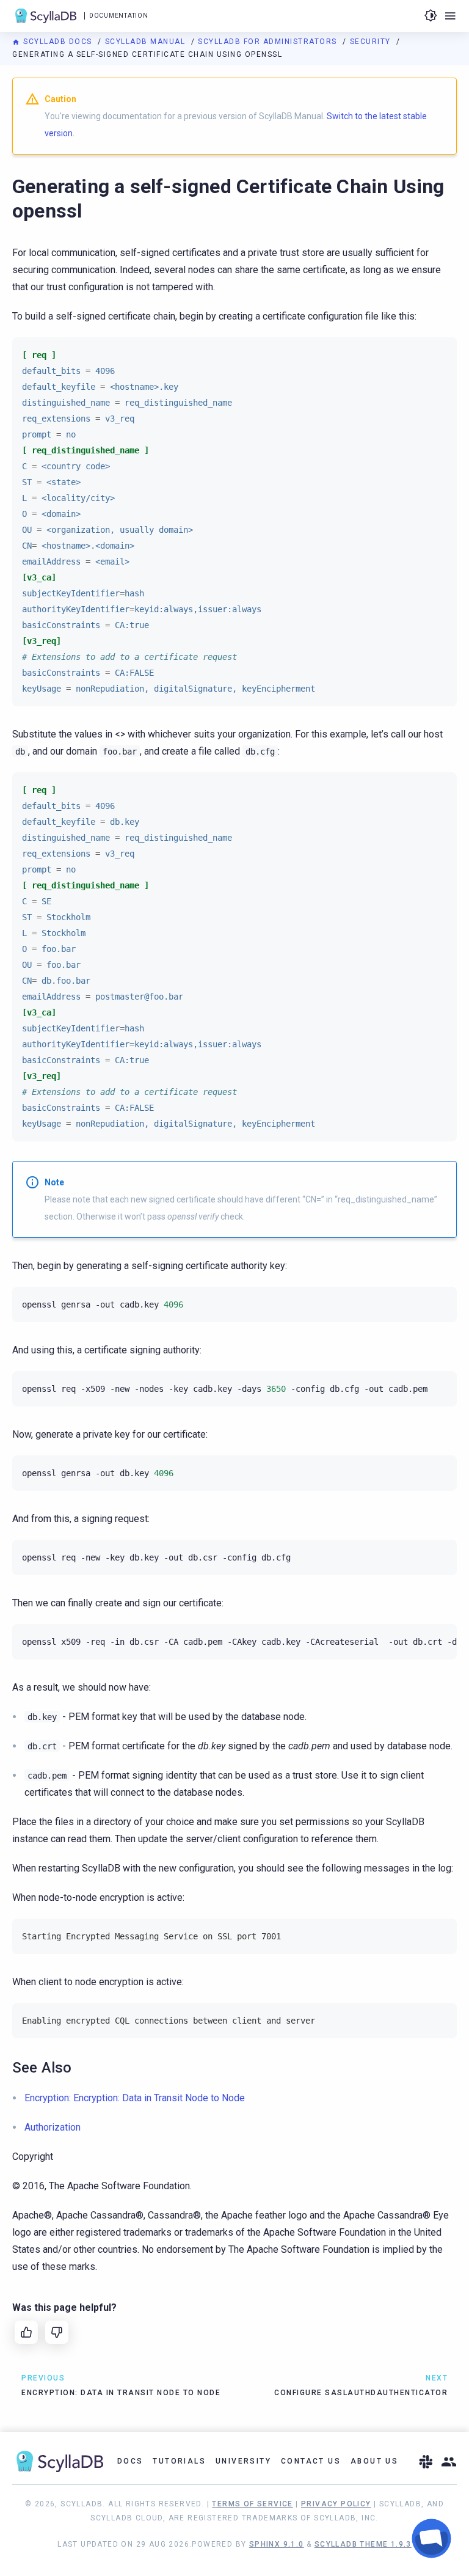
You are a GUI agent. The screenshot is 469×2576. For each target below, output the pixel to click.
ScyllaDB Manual (147, 42)
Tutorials (179, 2461)
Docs (130, 2461)
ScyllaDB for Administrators (269, 42)
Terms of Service (252, 2504)
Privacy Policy (336, 2504)
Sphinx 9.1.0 (277, 2544)
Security (372, 42)
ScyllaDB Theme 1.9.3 (363, 2544)
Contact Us (311, 2461)
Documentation (118, 16)
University (243, 2461)
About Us (374, 2461)
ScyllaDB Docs (58, 42)
